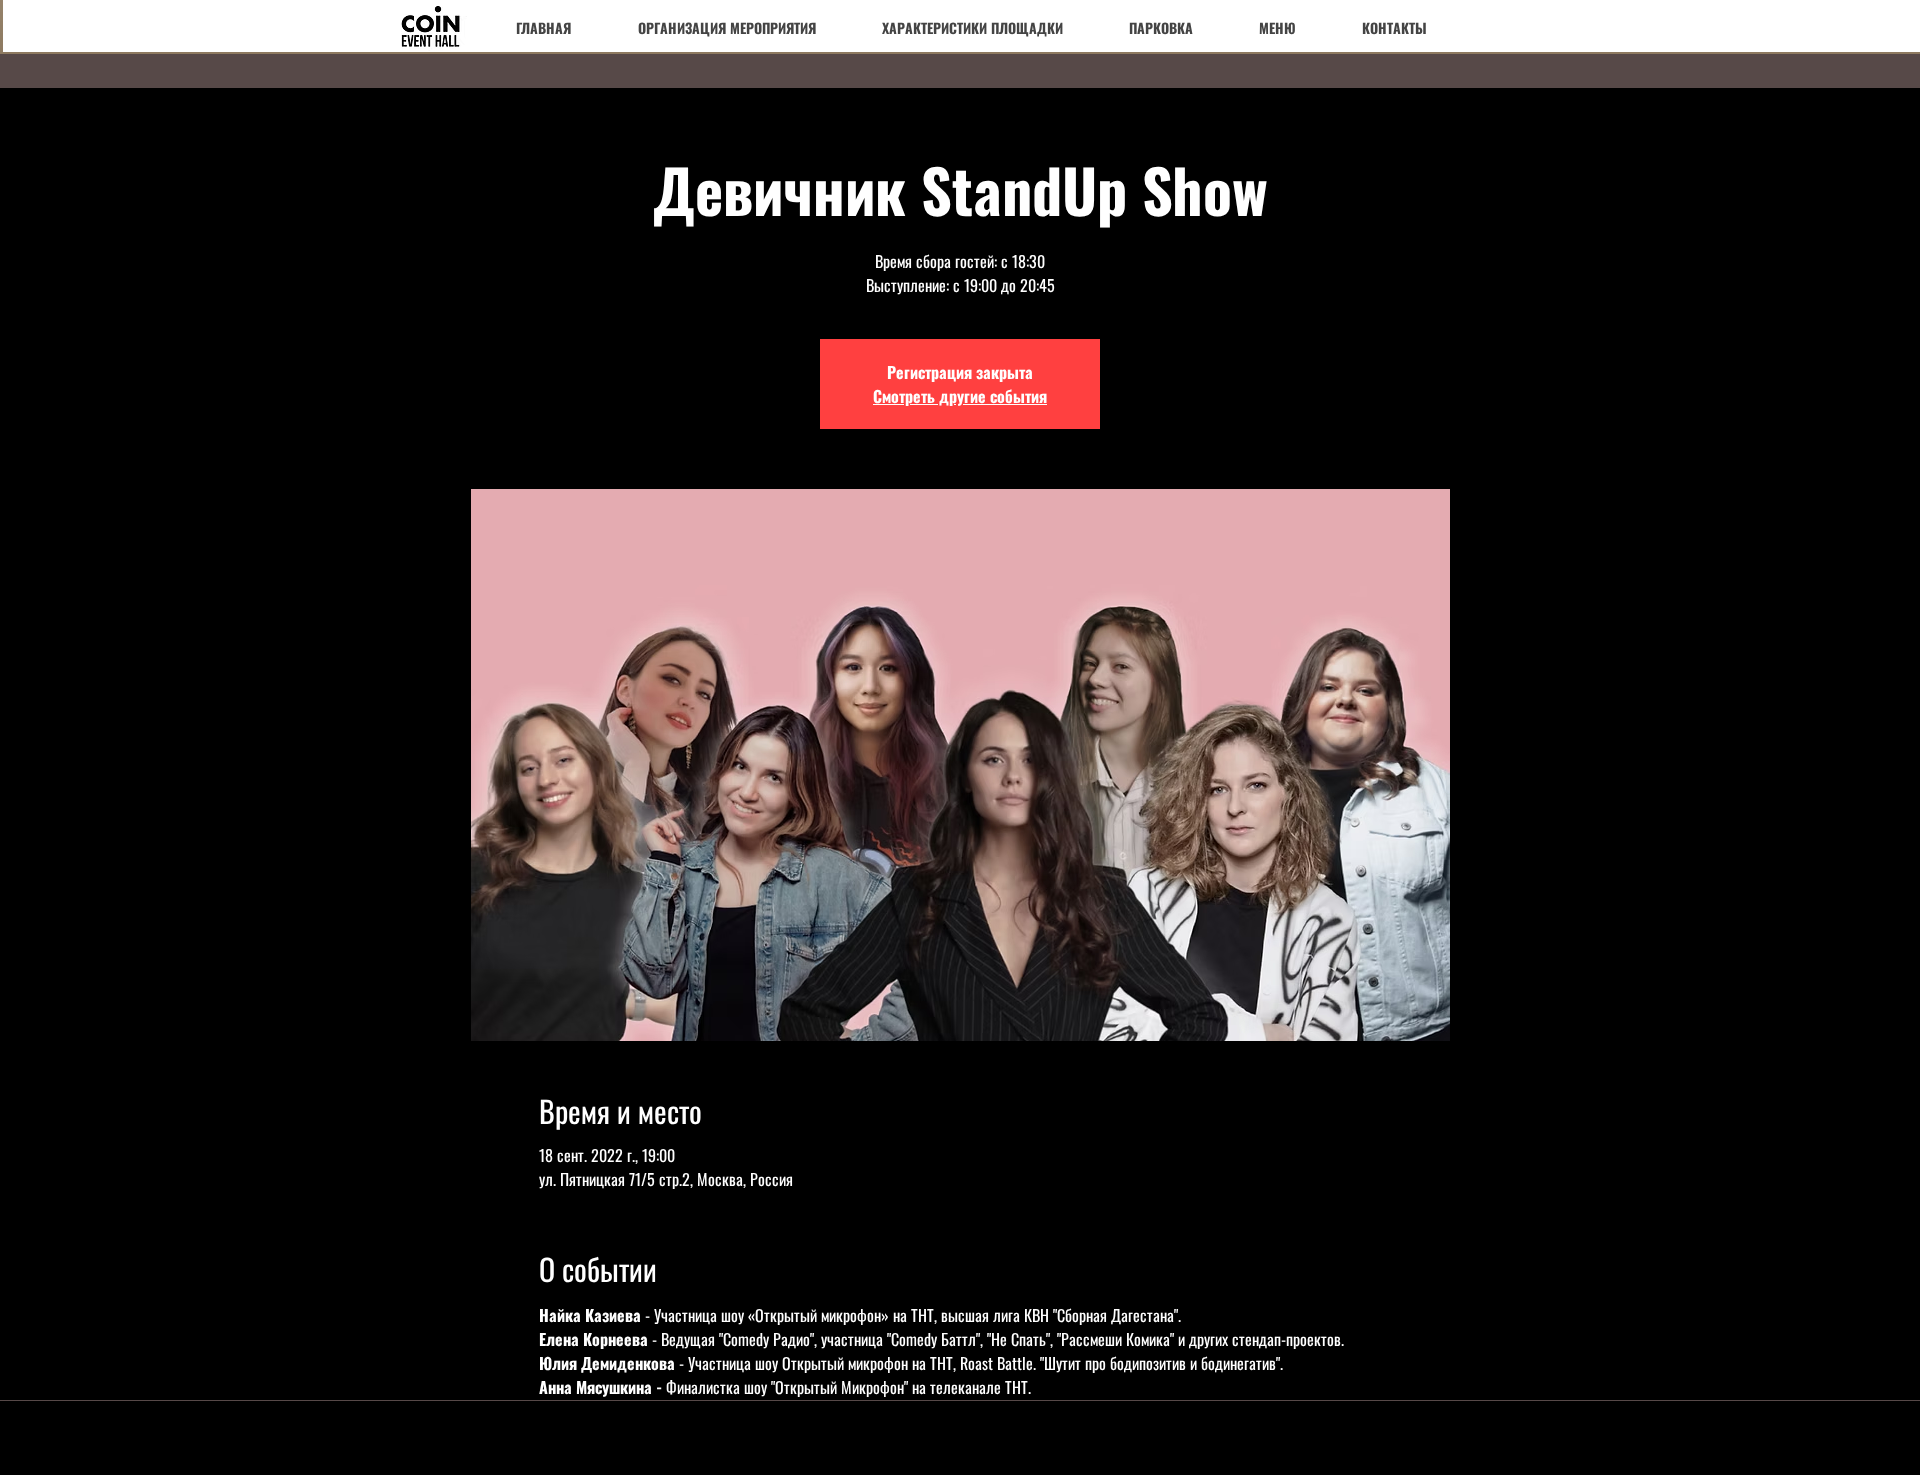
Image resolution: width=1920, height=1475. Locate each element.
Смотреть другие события (960, 396)
